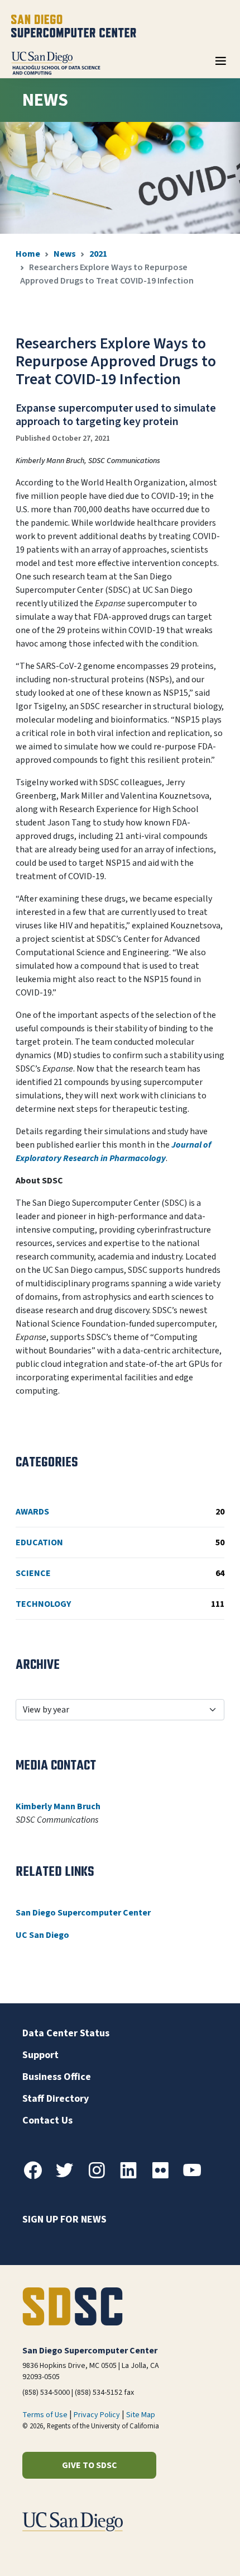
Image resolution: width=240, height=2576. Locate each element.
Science (120, 1573)
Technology (120, 1604)
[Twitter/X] (69, 2177)
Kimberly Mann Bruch (58, 1806)
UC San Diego (42, 1935)
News (65, 254)
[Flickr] (165, 2177)
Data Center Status (66, 2033)
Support (40, 2055)
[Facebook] (37, 2177)
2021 (98, 254)
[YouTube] (196, 2177)
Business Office (57, 2077)
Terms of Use (45, 2415)
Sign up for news (64, 2219)
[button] (193, 2550)
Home (28, 254)
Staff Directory (56, 2099)
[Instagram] (101, 2177)
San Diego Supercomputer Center (83, 1913)
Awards (120, 1512)
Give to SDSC (90, 2465)
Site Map (141, 2415)
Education (120, 1542)
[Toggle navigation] (220, 65)
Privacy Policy (97, 2415)
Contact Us (47, 2120)
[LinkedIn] (133, 2177)
